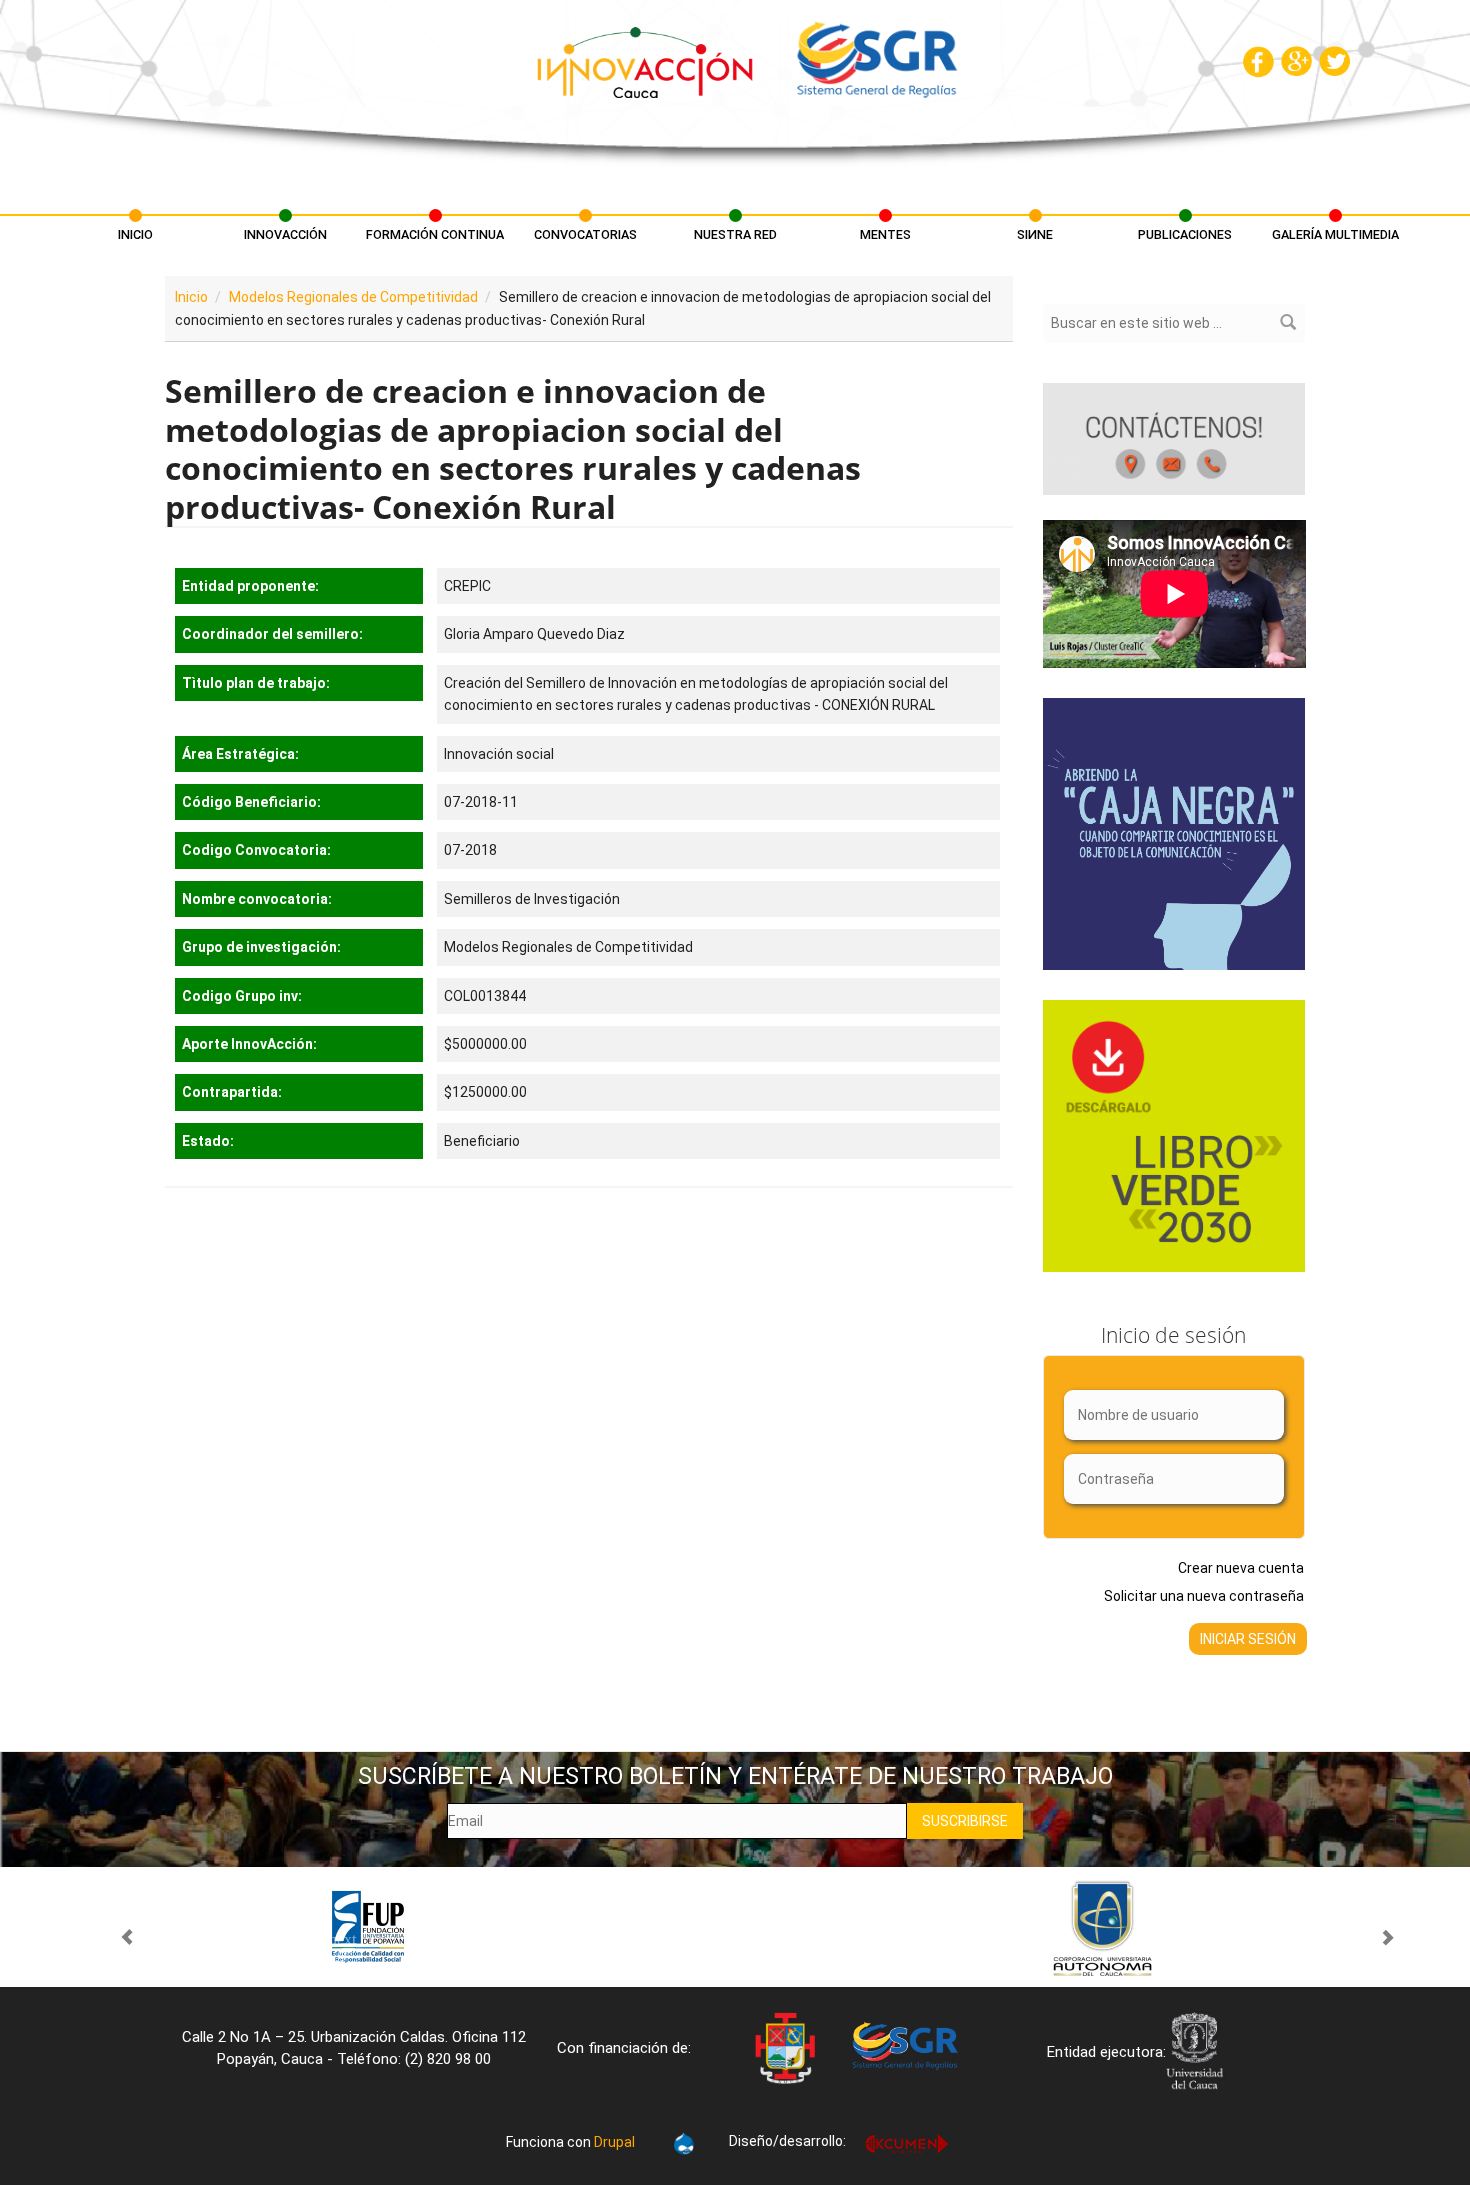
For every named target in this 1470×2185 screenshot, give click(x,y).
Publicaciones (1185, 234)
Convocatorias (585, 234)
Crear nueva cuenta (1241, 1568)
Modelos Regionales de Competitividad (353, 297)
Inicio (135, 234)
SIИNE (1035, 234)
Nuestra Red (735, 234)
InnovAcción (285, 234)
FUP (367, 1927)
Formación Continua (435, 234)
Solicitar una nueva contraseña (1204, 1596)
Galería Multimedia (1335, 234)
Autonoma (1102, 1927)
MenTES (885, 234)
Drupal (614, 2142)
